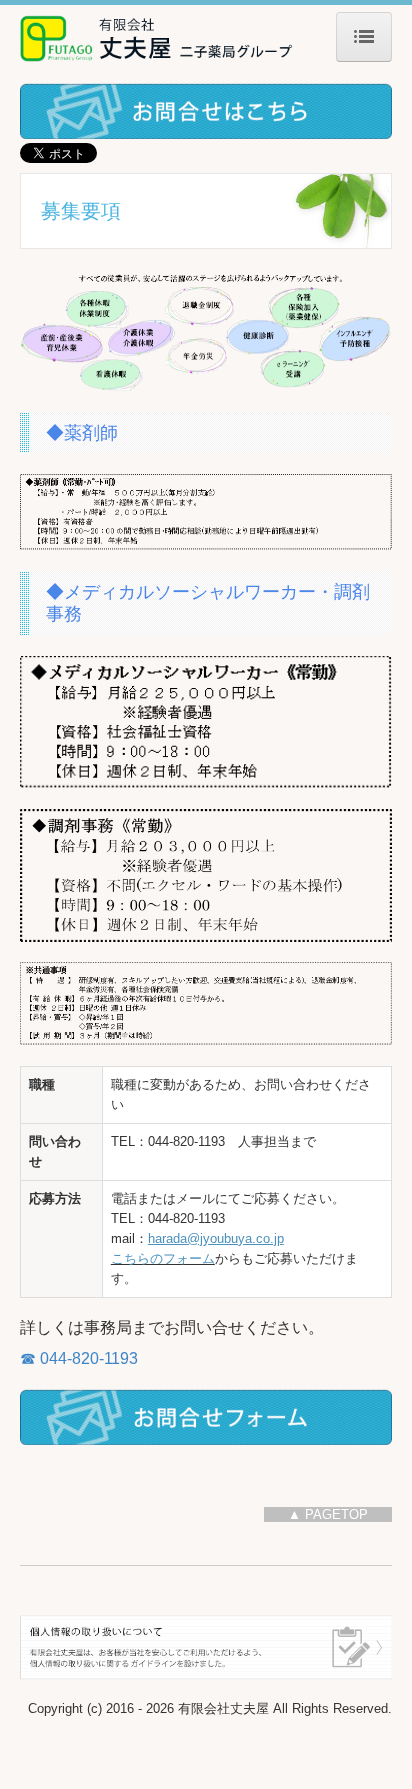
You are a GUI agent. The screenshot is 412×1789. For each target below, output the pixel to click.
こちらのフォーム (163, 1258)
